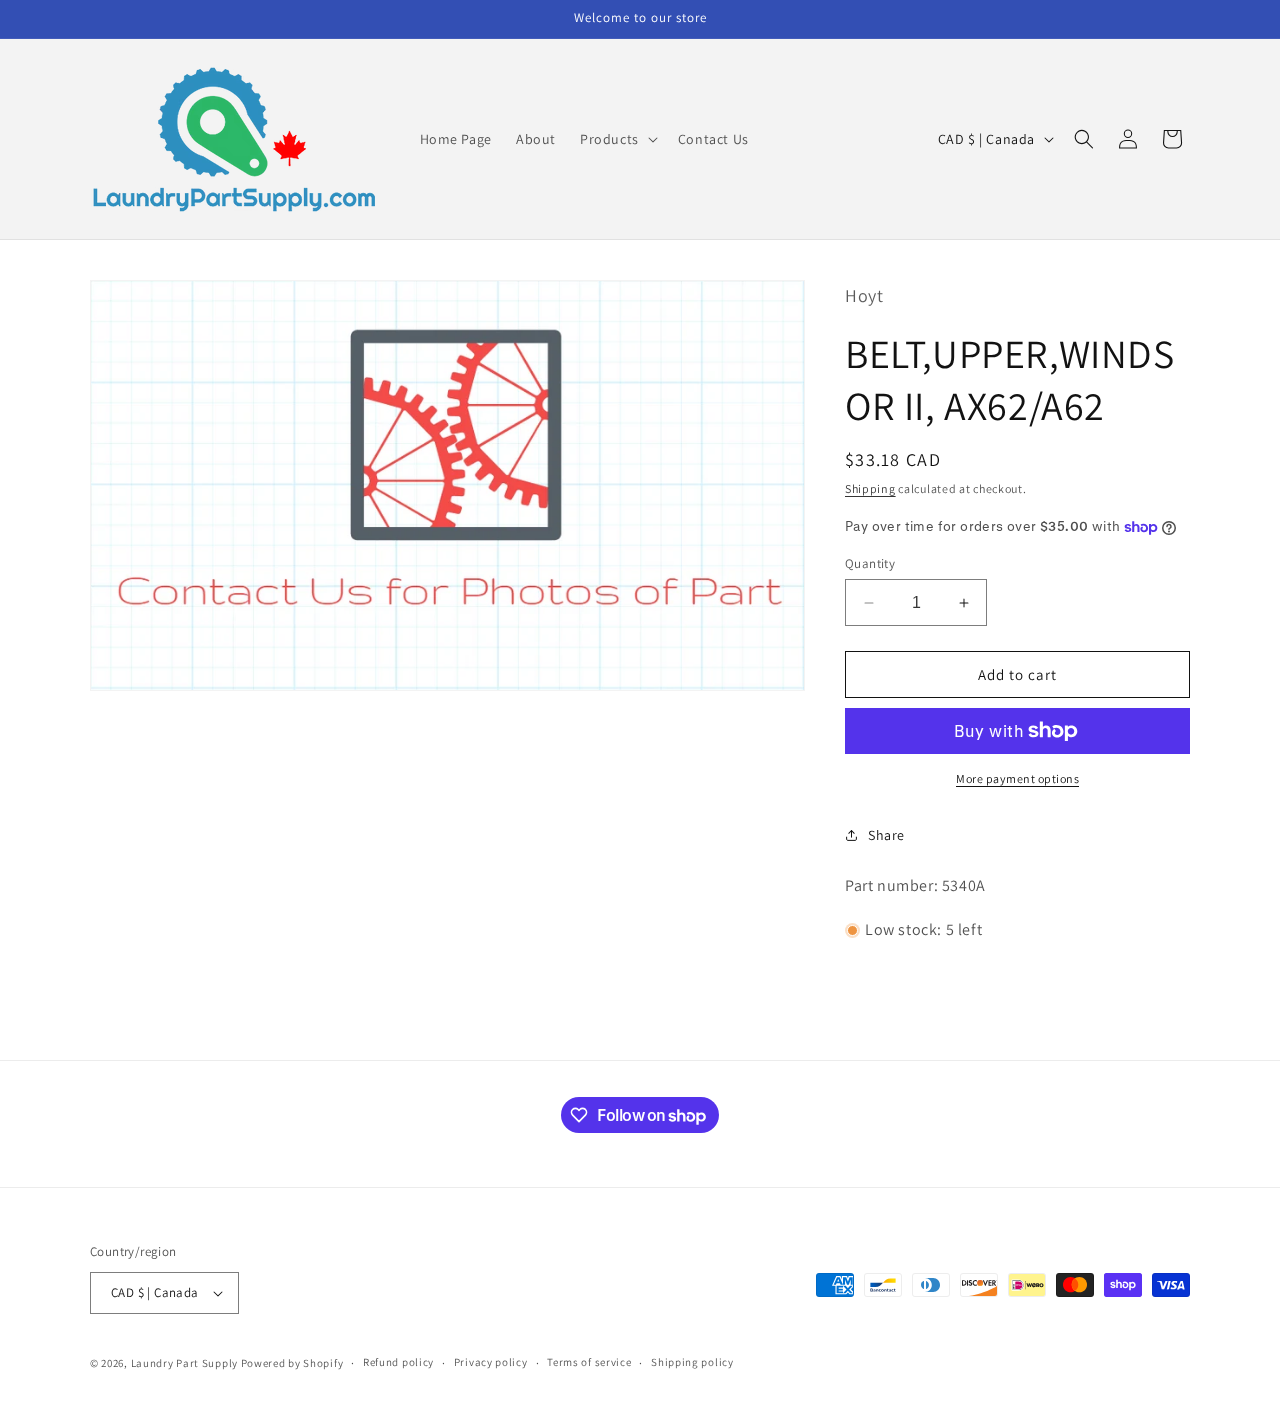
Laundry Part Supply (186, 1363)
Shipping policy (692, 1362)
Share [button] (886, 835)
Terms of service (589, 1362)
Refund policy (398, 1362)
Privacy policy (491, 1362)
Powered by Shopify (292, 1363)
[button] (617, 139)
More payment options (1017, 778)
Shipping (870, 488)
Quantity (870, 563)
